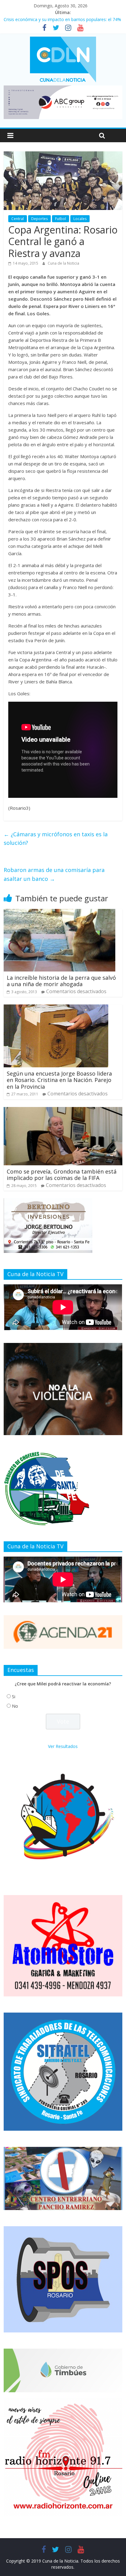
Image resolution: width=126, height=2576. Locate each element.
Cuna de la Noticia (63, 263)
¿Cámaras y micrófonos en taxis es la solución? (56, 839)
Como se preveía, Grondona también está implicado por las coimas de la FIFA (62, 1175)
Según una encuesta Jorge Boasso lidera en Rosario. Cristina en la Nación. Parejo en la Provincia (59, 1080)
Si (14, 1697)
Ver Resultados (63, 1746)
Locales (80, 219)
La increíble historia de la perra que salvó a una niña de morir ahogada (61, 981)
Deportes (39, 219)
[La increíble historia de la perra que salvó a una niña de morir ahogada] (59, 913)
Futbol (61, 219)
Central (18, 219)
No (15, 1706)
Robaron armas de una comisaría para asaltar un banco (54, 874)
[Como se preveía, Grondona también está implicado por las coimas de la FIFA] (63, 1111)
